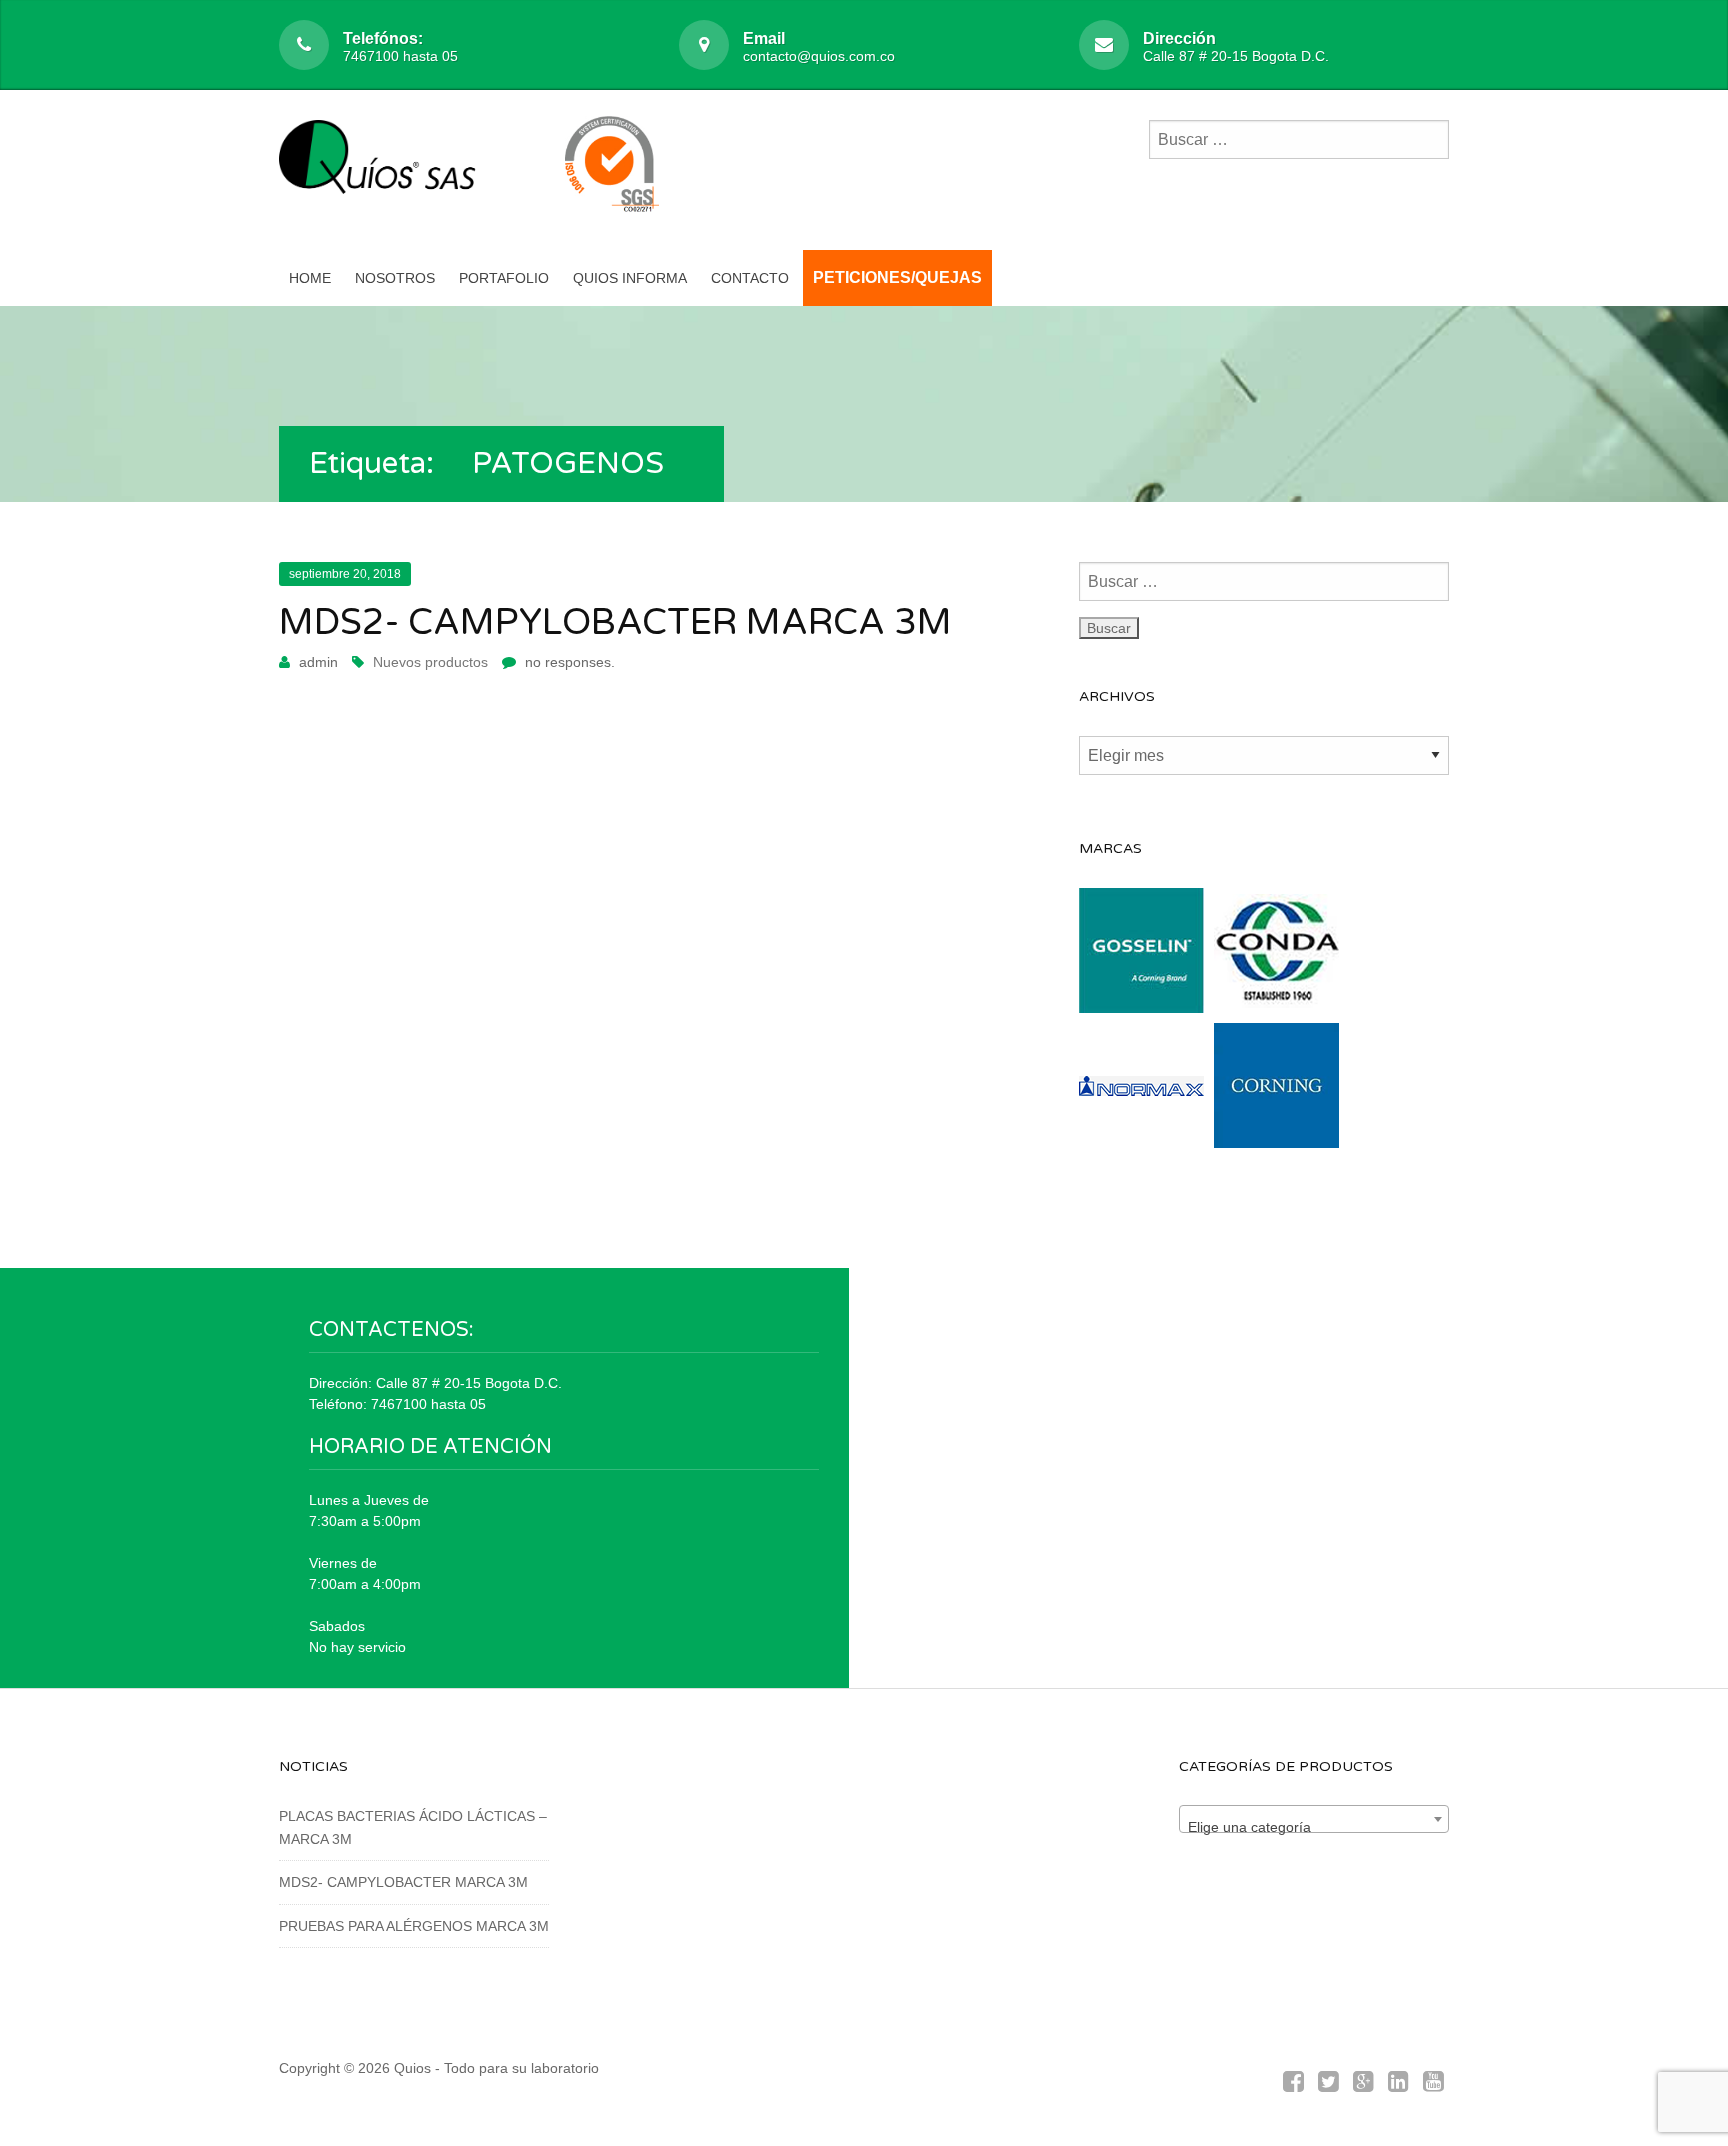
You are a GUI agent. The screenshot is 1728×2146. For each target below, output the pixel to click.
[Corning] (1276, 1136)
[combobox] (1314, 1819)
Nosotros (395, 278)
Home (310, 278)
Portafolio (504, 278)
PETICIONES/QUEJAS (897, 277)
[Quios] (384, 167)
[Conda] (1276, 1001)
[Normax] (1141, 1136)
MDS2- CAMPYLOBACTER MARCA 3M (615, 622)
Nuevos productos (430, 662)
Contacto (750, 278)
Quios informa (630, 278)
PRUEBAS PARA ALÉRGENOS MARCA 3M (414, 1926)
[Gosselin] (1141, 1001)
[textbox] (1314, 1827)
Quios (412, 2068)
